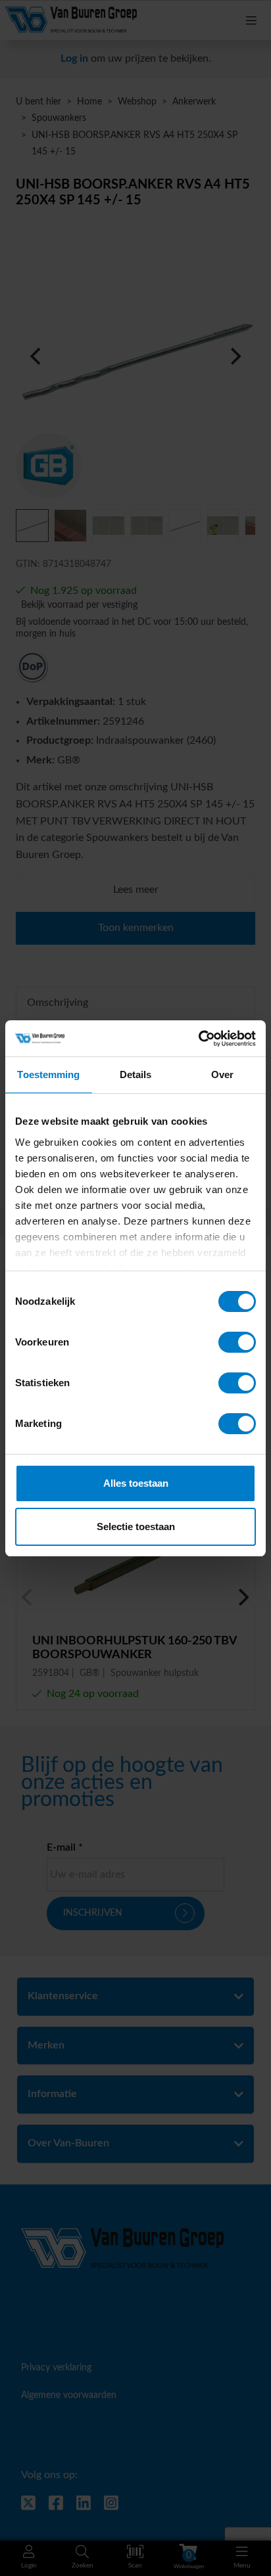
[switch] (237, 1342)
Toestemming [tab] (48, 1074)
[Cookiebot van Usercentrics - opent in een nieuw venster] (198, 1039)
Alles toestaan (136, 1483)
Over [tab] (222, 1074)
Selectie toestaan (136, 1526)
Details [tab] (136, 1074)
